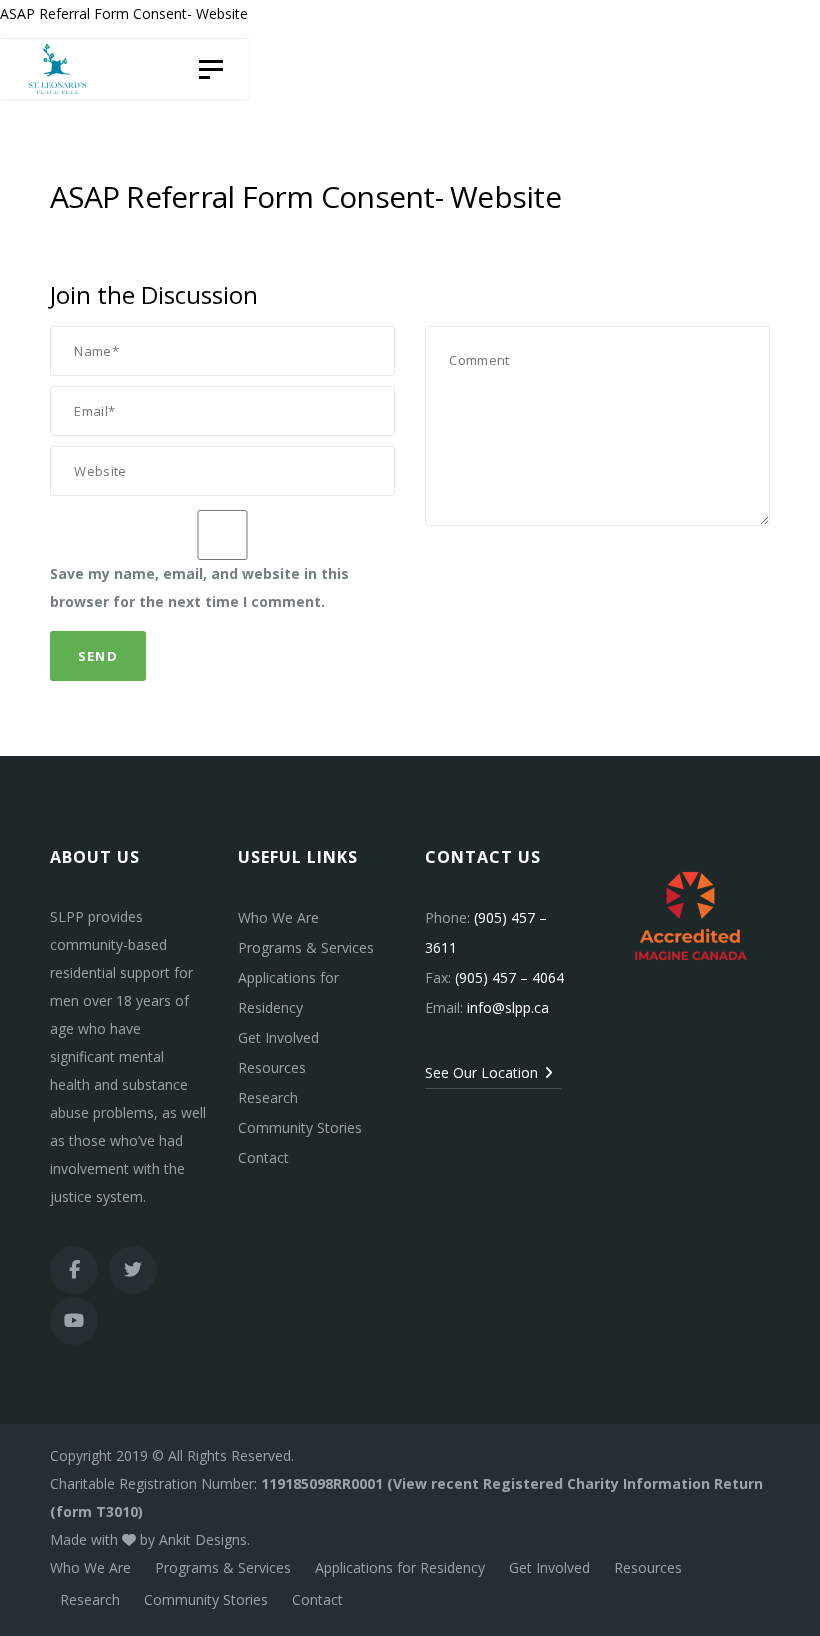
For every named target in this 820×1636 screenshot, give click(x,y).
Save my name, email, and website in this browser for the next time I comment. (199, 587)
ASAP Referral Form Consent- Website (124, 13)
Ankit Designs (203, 1539)
